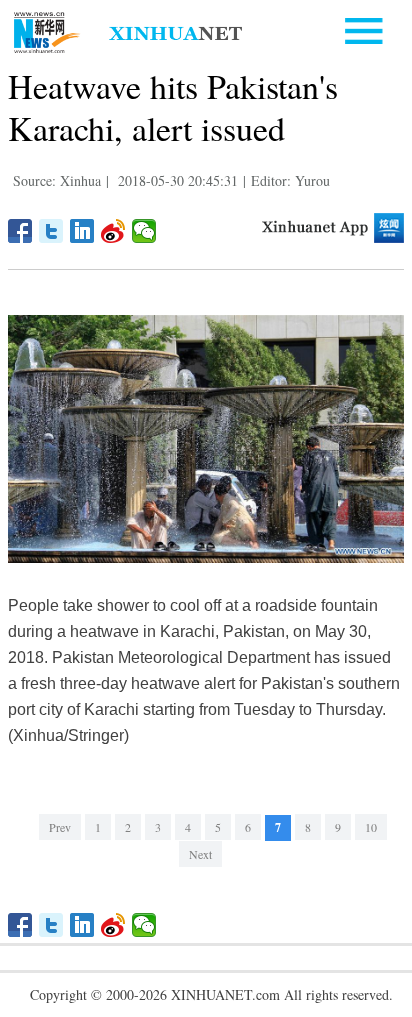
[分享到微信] (144, 231)
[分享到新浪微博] (113, 231)
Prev (60, 827)
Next (200, 854)
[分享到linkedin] (82, 231)
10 (371, 827)
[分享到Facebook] (20, 231)
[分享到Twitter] (51, 231)
